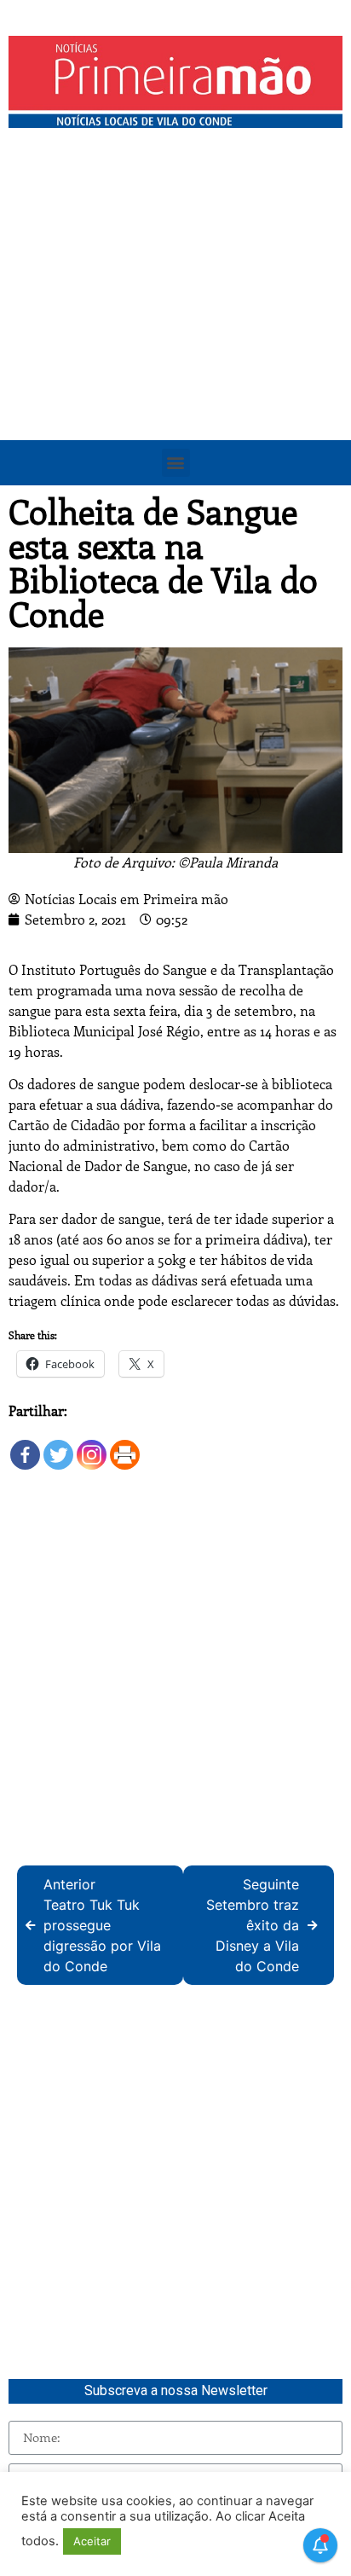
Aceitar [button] (92, 2541)
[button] (176, 463)
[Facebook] (25, 1446)
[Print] (125, 1446)
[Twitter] (58, 1446)
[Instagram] (92, 1446)
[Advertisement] (175, 321)
